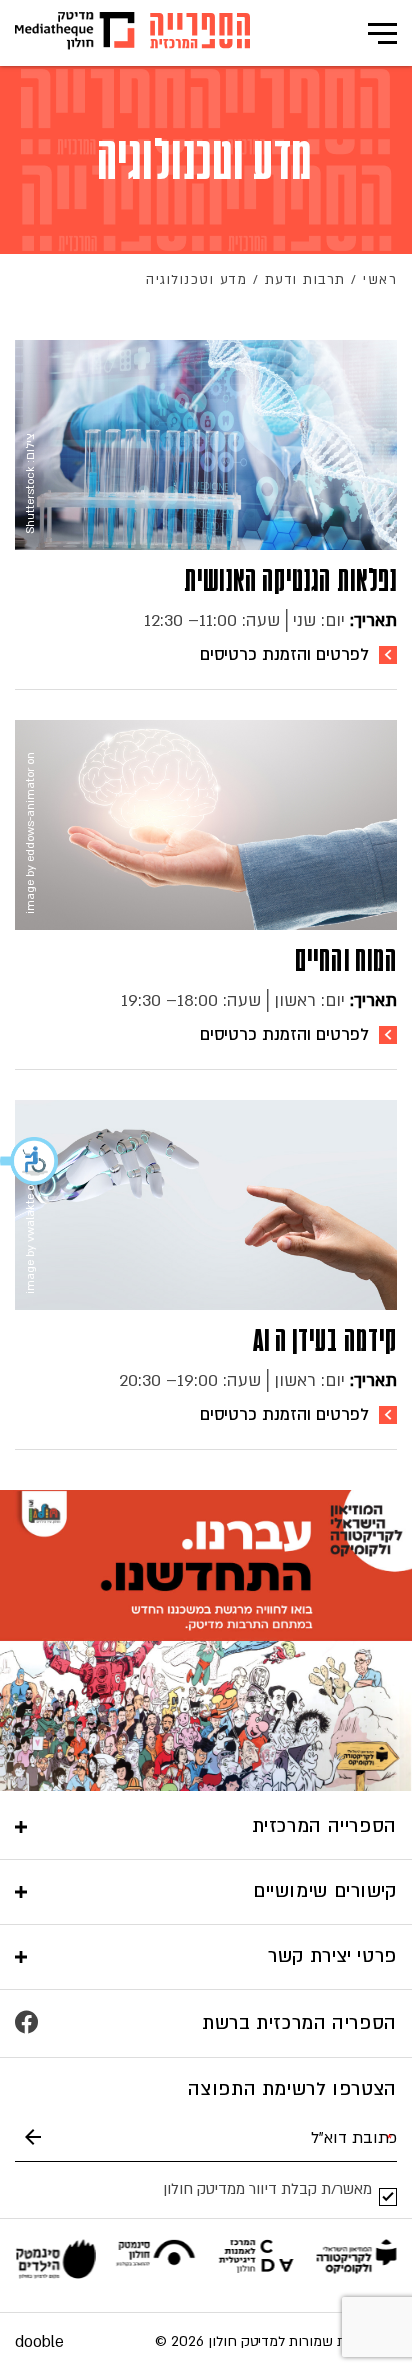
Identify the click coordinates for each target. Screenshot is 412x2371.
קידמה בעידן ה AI (325, 1340)
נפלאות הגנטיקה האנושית (290, 580)
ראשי (380, 280)
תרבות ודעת (305, 280)
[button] (30, 1161)
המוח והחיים (346, 960)
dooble (39, 2342)
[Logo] (200, 33)
